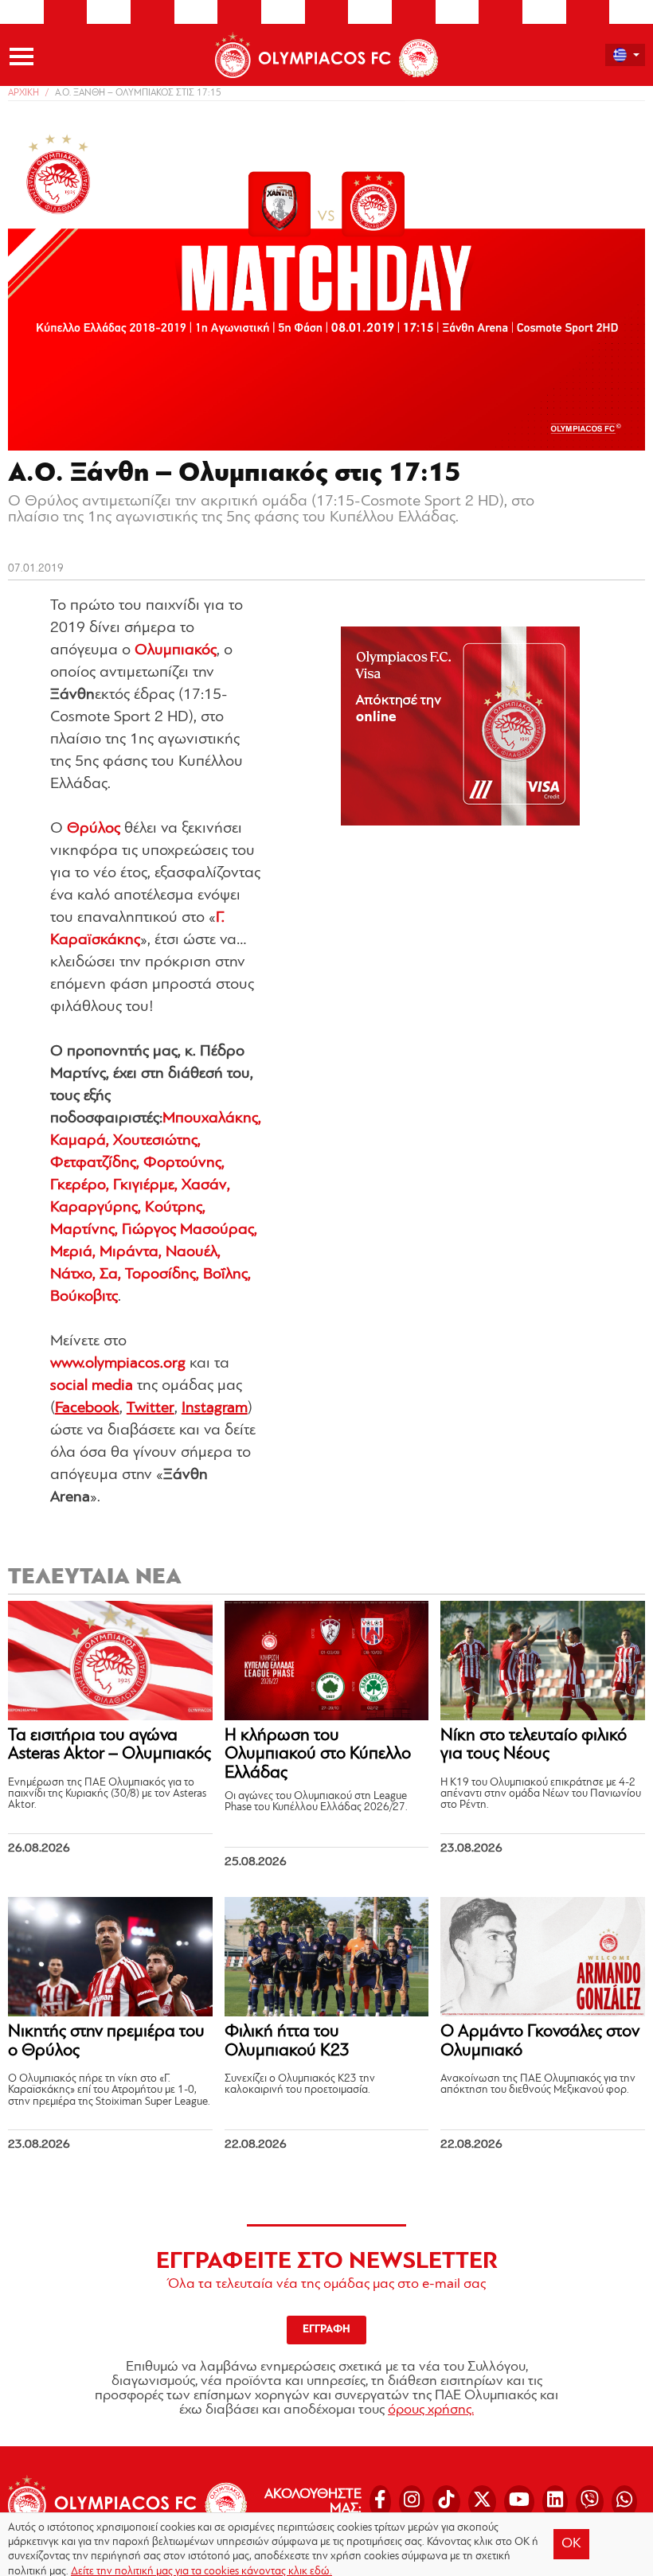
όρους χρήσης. (431, 2410)
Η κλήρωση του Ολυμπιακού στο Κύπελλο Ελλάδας (318, 1755)
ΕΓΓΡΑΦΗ (326, 2330)
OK (571, 2544)
